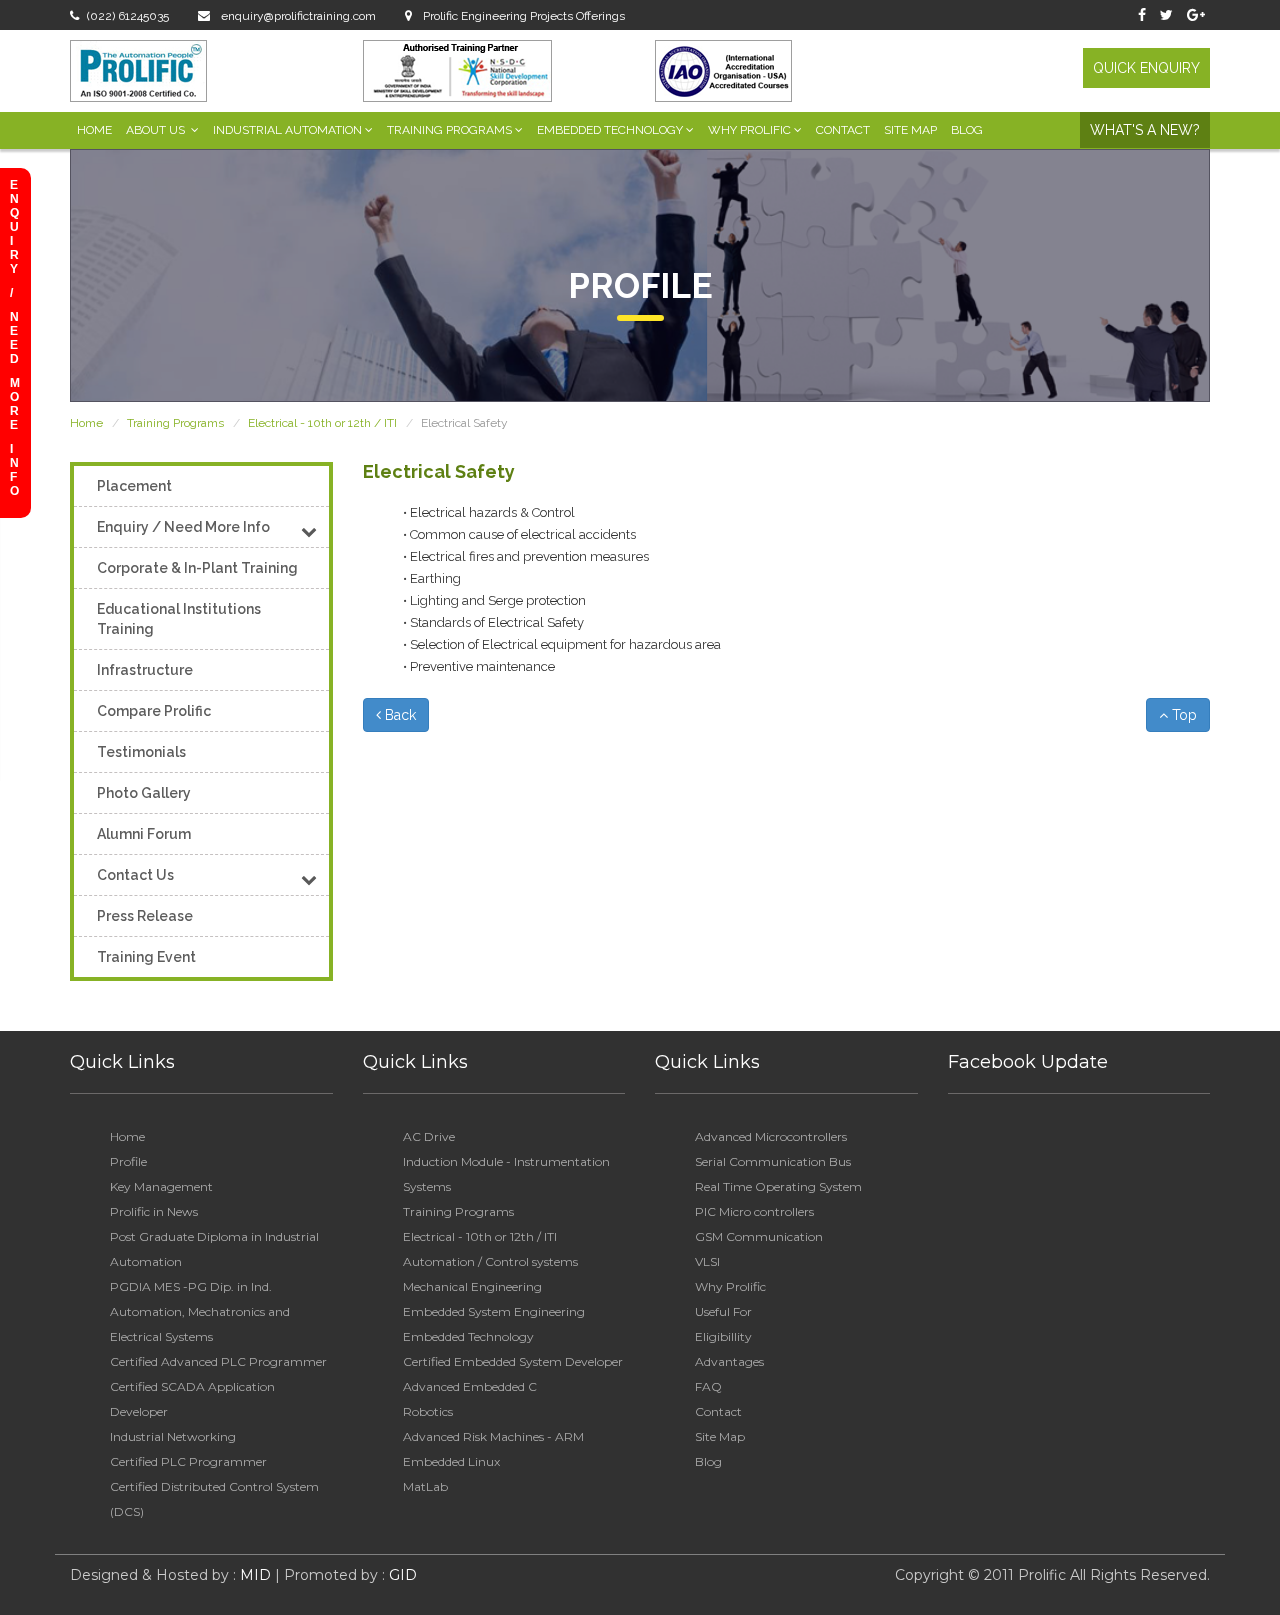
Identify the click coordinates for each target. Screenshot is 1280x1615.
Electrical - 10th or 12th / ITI (322, 423)
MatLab (425, 1486)
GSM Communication (759, 1236)
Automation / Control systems (490, 1261)
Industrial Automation (287, 130)
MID (253, 1575)
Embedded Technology (610, 130)
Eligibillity (723, 1336)
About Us (157, 130)
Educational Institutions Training (179, 619)
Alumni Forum (144, 834)
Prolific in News (154, 1211)
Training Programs (449, 130)
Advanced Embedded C (470, 1386)
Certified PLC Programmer (188, 1461)
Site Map (910, 130)
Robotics (428, 1411)
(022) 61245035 (128, 16)
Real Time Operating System (778, 1186)
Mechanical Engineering (472, 1286)
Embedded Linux (451, 1461)
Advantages (729, 1361)
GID (401, 1575)
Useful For (723, 1311)
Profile (128, 1161)
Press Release (145, 916)
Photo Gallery (144, 793)
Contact (843, 130)
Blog (967, 130)
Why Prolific (749, 130)
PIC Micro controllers (754, 1211)
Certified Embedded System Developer (513, 1361)
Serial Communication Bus (773, 1161)
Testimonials (141, 752)
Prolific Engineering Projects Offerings (522, 16)
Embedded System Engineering (494, 1311)
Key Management (161, 1186)
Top (1182, 715)
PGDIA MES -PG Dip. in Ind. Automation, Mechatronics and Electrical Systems (200, 1311)
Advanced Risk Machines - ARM (493, 1436)
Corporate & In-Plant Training (197, 568)
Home (94, 130)
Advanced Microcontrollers (771, 1136)
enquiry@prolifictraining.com (297, 16)
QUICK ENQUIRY (1146, 68)
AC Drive (429, 1136)
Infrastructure (145, 670)
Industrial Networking (173, 1436)
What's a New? (1145, 130)
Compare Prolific (154, 711)
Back (398, 715)
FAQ (708, 1386)
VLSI (707, 1261)
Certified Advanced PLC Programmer (218, 1361)
